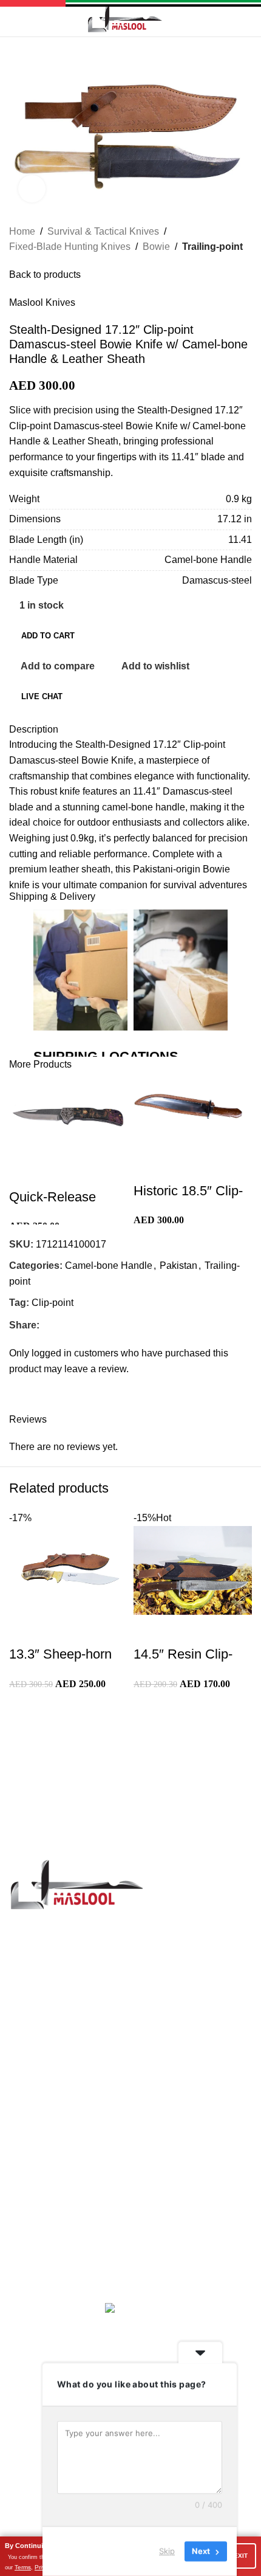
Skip (167, 2551)
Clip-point (53, 1303)
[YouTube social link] (75, 2133)
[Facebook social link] (46, 1325)
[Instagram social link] (60, 2133)
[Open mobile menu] (14, 18)
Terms (23, 2567)
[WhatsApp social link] (121, 2133)
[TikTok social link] (136, 2133)
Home (22, 231)
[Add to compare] (24, 1173)
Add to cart (48, 636)
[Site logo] (124, 17)
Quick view (57, 1173)
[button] (42, 1679)
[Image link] (76, 1883)
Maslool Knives (42, 302)
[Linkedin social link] (88, 1325)
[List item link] (130, 1970)
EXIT (241, 2556)
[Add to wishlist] (90, 1173)
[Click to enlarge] (32, 189)
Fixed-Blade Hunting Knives (70, 247)
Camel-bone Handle (109, 1266)
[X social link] (60, 1325)
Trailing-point (212, 247)
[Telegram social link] (102, 1325)
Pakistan (178, 1266)
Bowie (156, 247)
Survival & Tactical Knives (103, 231)
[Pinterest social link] (74, 1325)
